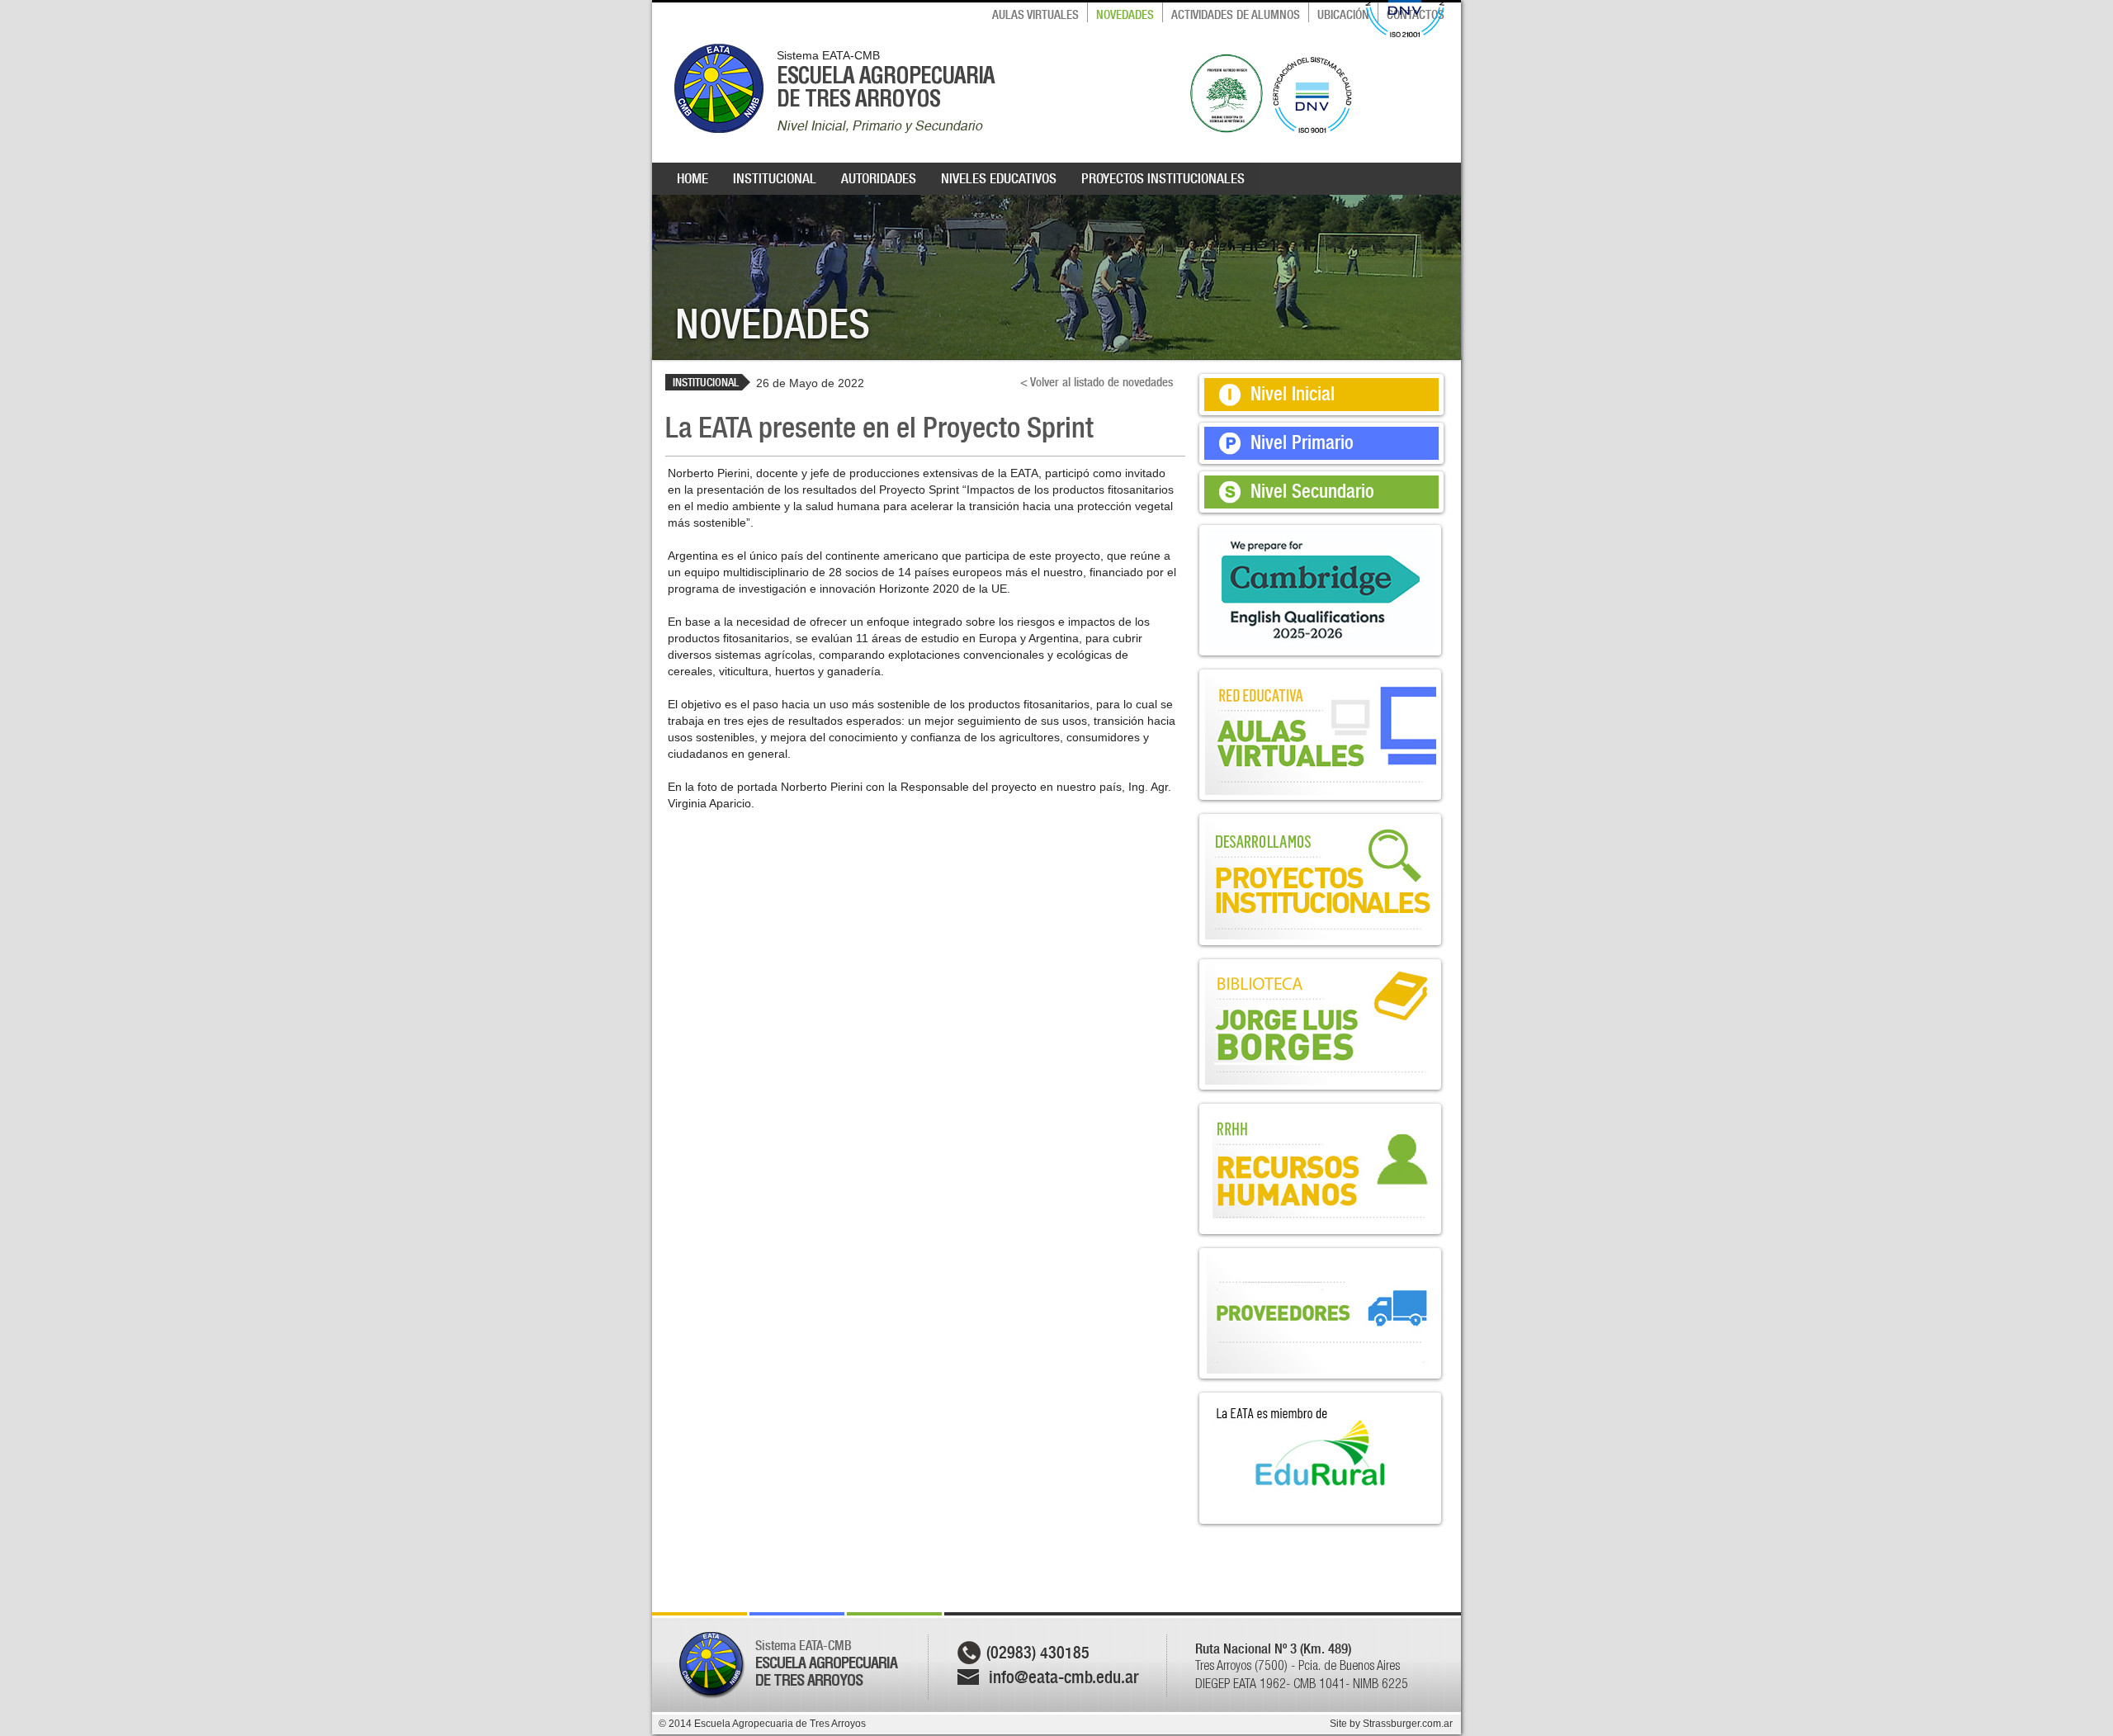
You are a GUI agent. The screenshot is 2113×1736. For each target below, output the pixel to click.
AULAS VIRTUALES (1035, 15)
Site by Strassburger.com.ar (1391, 1724)
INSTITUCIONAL (775, 178)
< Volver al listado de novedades (1097, 382)
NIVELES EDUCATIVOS (999, 178)
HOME (693, 178)
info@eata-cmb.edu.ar (1064, 1677)
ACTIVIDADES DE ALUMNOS (1236, 15)
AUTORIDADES (879, 178)
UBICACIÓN (1343, 15)
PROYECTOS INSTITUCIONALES (1163, 178)
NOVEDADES (1125, 15)
